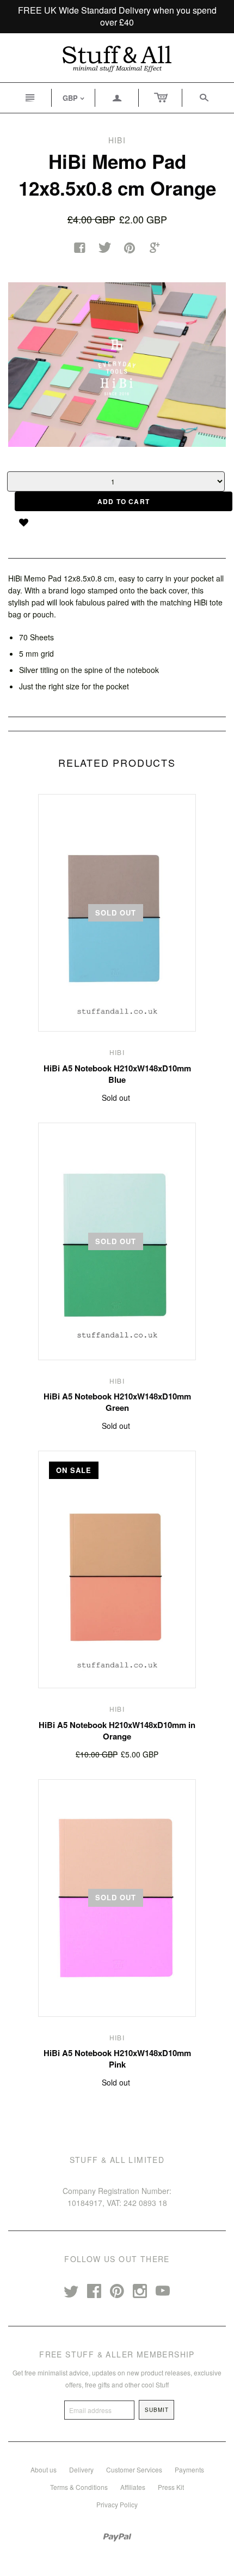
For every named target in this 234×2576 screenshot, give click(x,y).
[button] (27, 522)
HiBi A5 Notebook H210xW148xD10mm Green (117, 1402)
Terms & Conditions (79, 2487)
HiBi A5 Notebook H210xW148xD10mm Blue (117, 1074)
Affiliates (133, 2487)
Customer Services (134, 2469)
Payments (189, 2469)
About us (44, 2469)
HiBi (117, 1052)
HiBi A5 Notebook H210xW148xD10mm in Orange (117, 1731)
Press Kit (171, 2487)
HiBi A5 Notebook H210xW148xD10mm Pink (117, 2059)
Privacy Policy (117, 2504)
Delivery (81, 2469)
